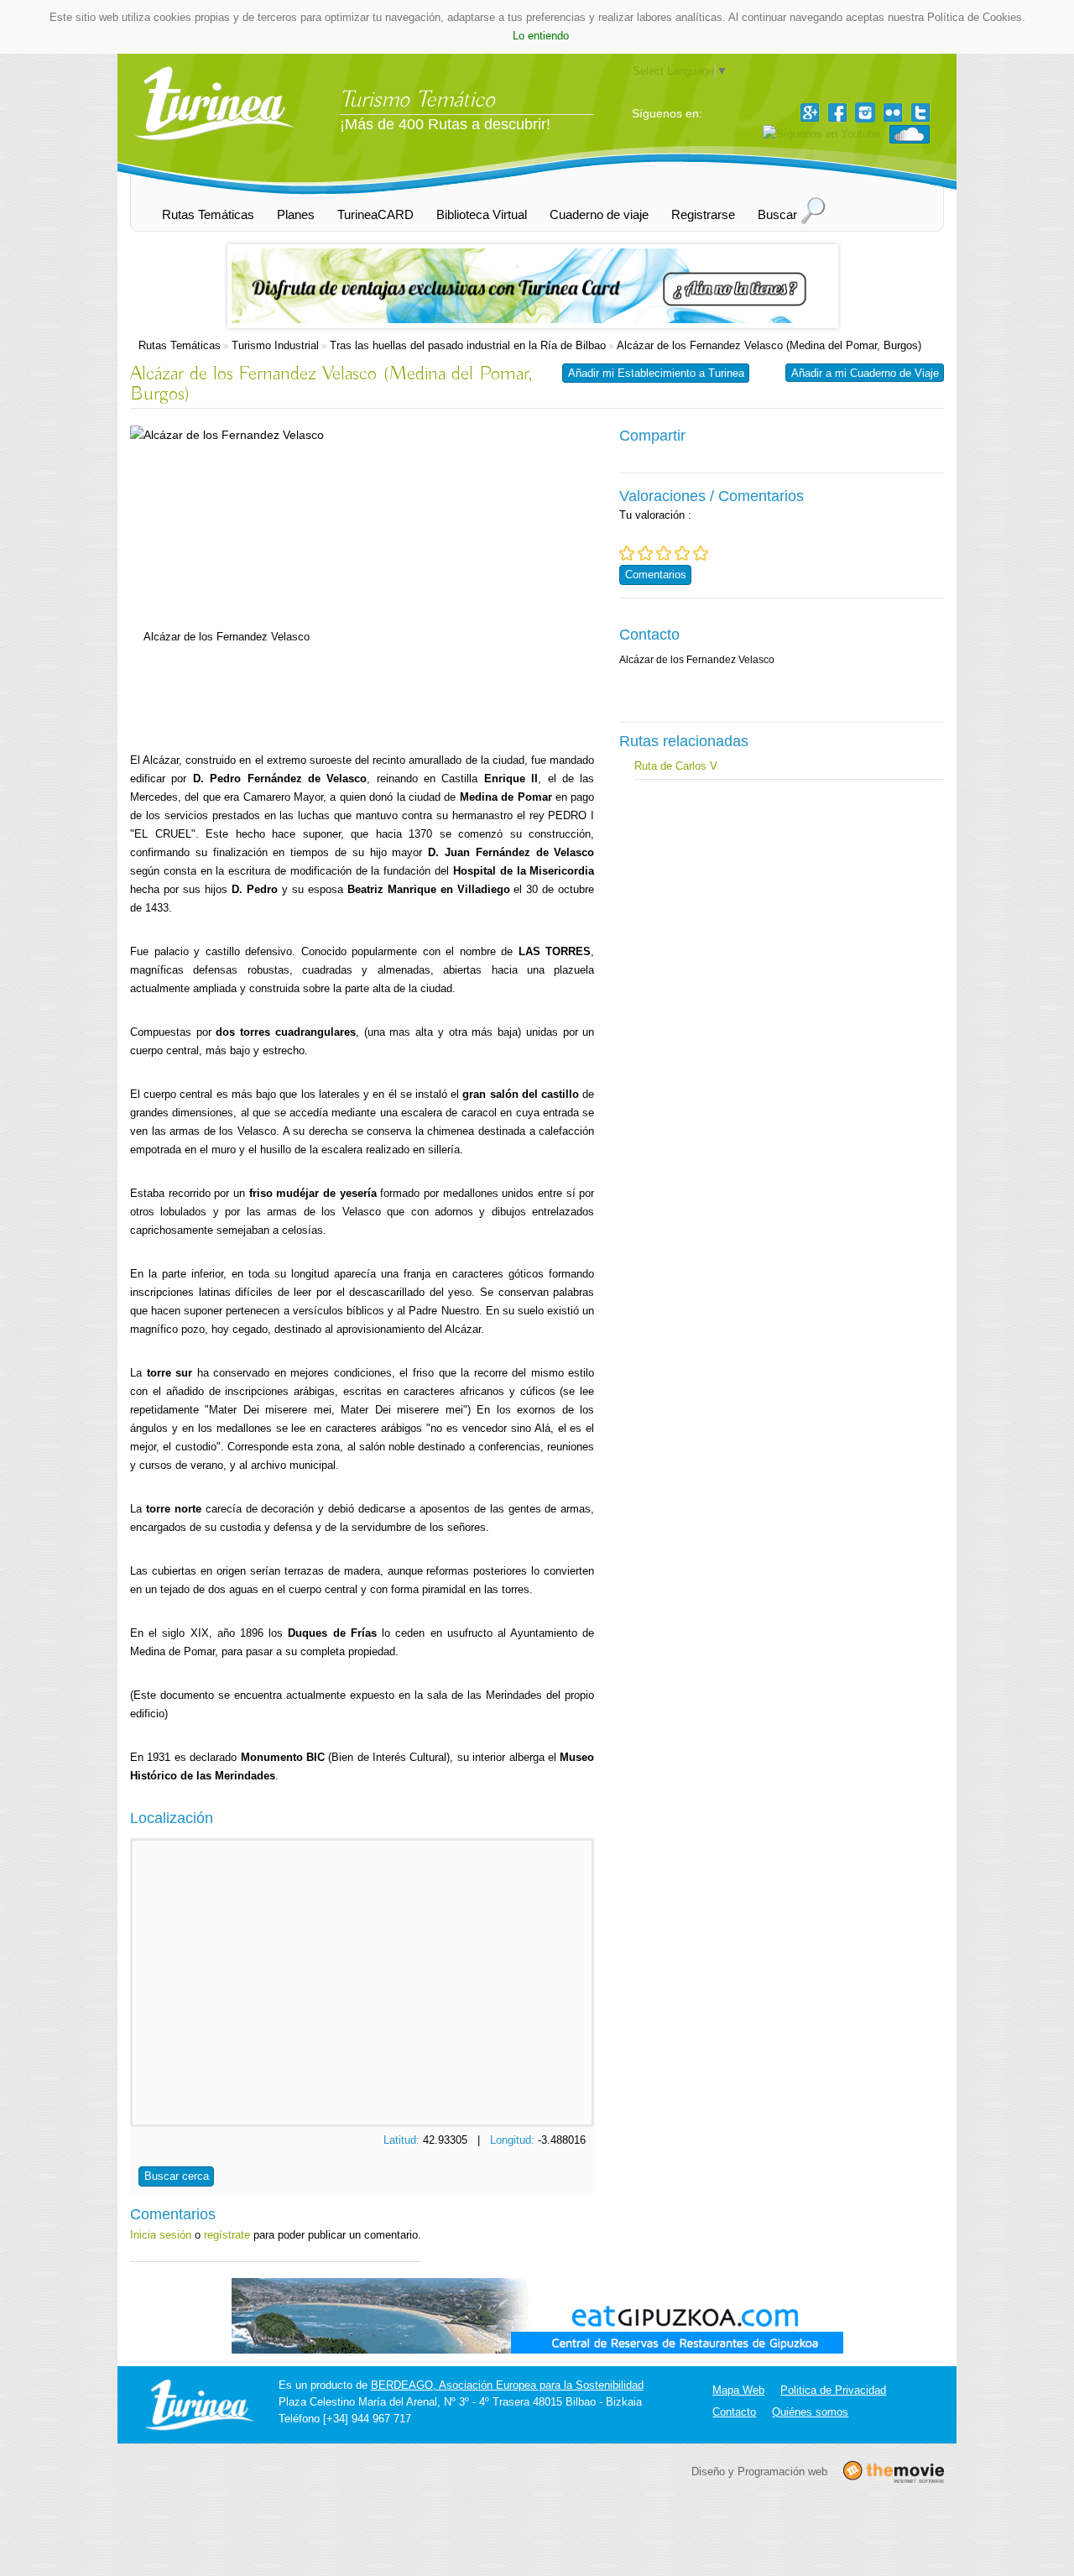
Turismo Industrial (275, 345)
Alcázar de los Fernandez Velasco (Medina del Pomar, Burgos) (769, 345)
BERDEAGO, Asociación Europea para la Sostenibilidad (507, 2385)
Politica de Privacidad (833, 2390)
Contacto (734, 2412)
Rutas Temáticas (180, 345)
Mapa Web (738, 2390)
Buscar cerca (177, 2176)
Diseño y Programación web (759, 2471)
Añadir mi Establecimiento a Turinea (656, 373)
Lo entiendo (541, 36)
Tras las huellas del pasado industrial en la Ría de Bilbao (468, 345)
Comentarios (656, 575)
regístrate (227, 2235)
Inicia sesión (161, 2235)
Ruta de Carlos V (676, 766)
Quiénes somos (810, 2412)
